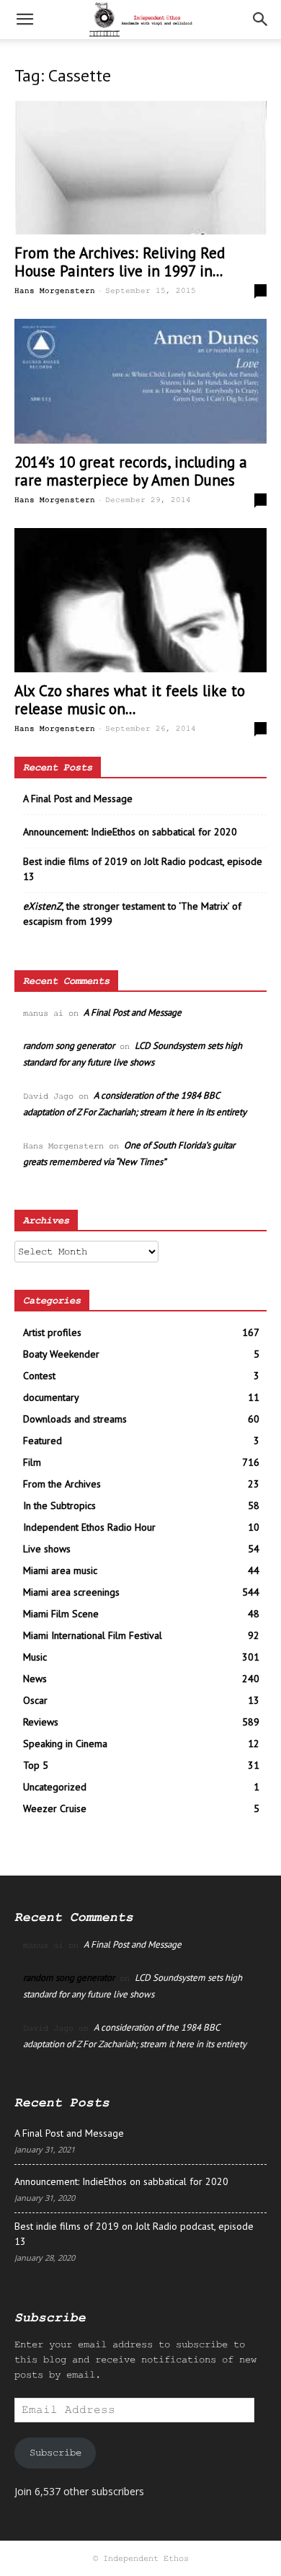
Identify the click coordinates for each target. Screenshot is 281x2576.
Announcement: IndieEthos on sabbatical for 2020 (130, 832)
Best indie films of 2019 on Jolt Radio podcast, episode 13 (143, 869)
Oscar (35, 1700)
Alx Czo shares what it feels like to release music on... (130, 700)
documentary (51, 1397)
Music (35, 1657)
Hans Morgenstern (55, 291)
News (35, 1679)
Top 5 (36, 1765)
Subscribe (55, 2453)
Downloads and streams (75, 1419)
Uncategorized (55, 1787)
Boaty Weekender (61, 1354)
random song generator (69, 1046)
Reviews (41, 1722)
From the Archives (62, 1484)
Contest (39, 1376)
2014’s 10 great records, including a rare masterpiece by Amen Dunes (131, 471)
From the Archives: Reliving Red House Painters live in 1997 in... (120, 262)
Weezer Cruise (55, 1808)
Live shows (47, 1549)
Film (32, 1462)
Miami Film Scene (61, 1614)
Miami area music (60, 1570)
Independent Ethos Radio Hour (89, 1527)
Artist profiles (52, 1332)
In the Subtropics (59, 1505)
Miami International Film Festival (93, 1635)
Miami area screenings (71, 1592)
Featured (43, 1441)
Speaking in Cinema (65, 1744)
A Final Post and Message (78, 799)
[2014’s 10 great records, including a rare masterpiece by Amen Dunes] (140, 381)
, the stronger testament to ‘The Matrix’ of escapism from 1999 (132, 914)
